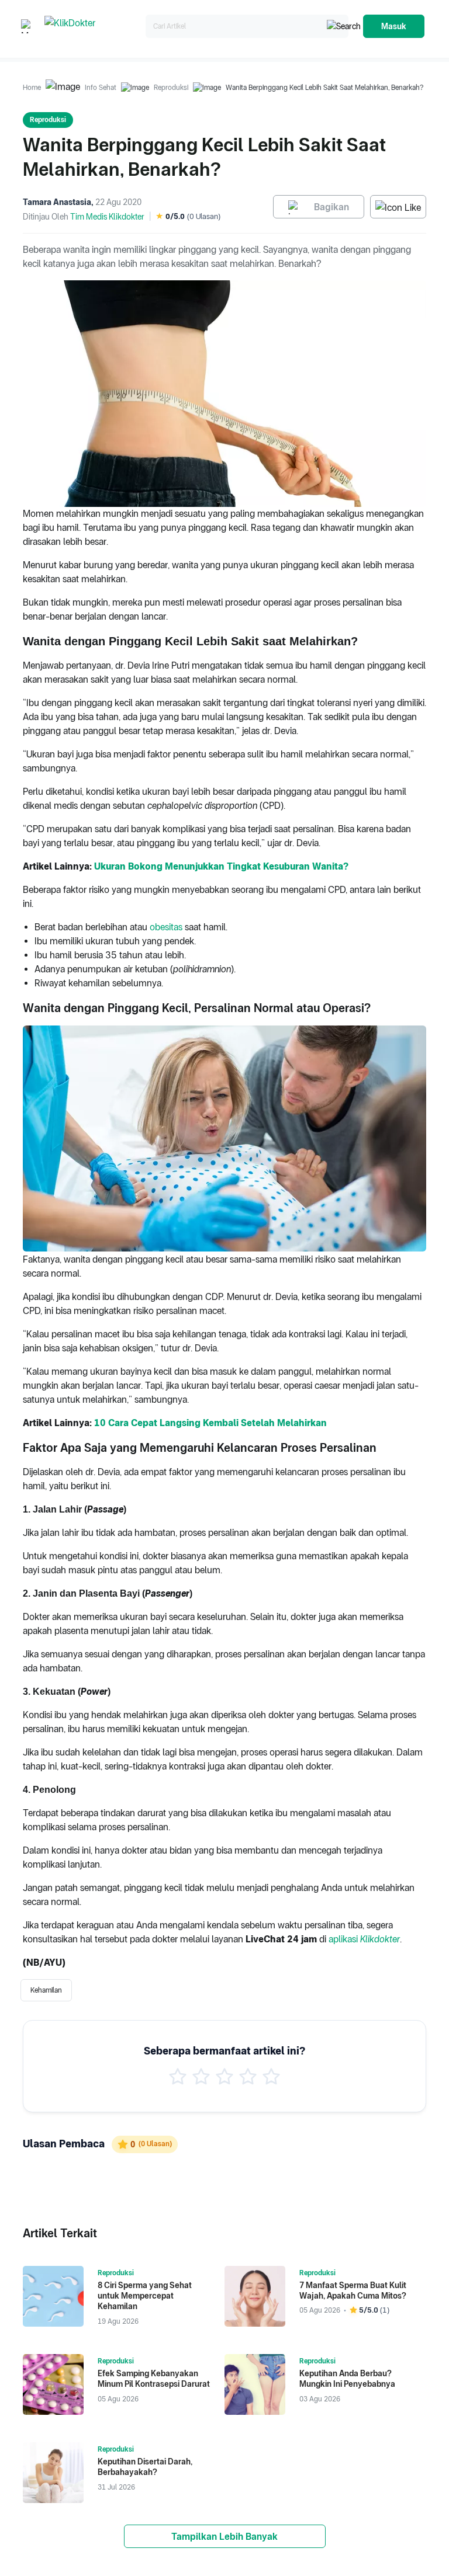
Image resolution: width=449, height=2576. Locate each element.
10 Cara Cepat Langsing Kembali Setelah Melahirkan (210, 1423)
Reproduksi (171, 88)
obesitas (166, 927)
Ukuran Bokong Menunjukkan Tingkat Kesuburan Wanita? (221, 866)
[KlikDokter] (93, 27)
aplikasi (344, 1939)
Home (32, 88)
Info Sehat (101, 88)
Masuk (394, 26)
